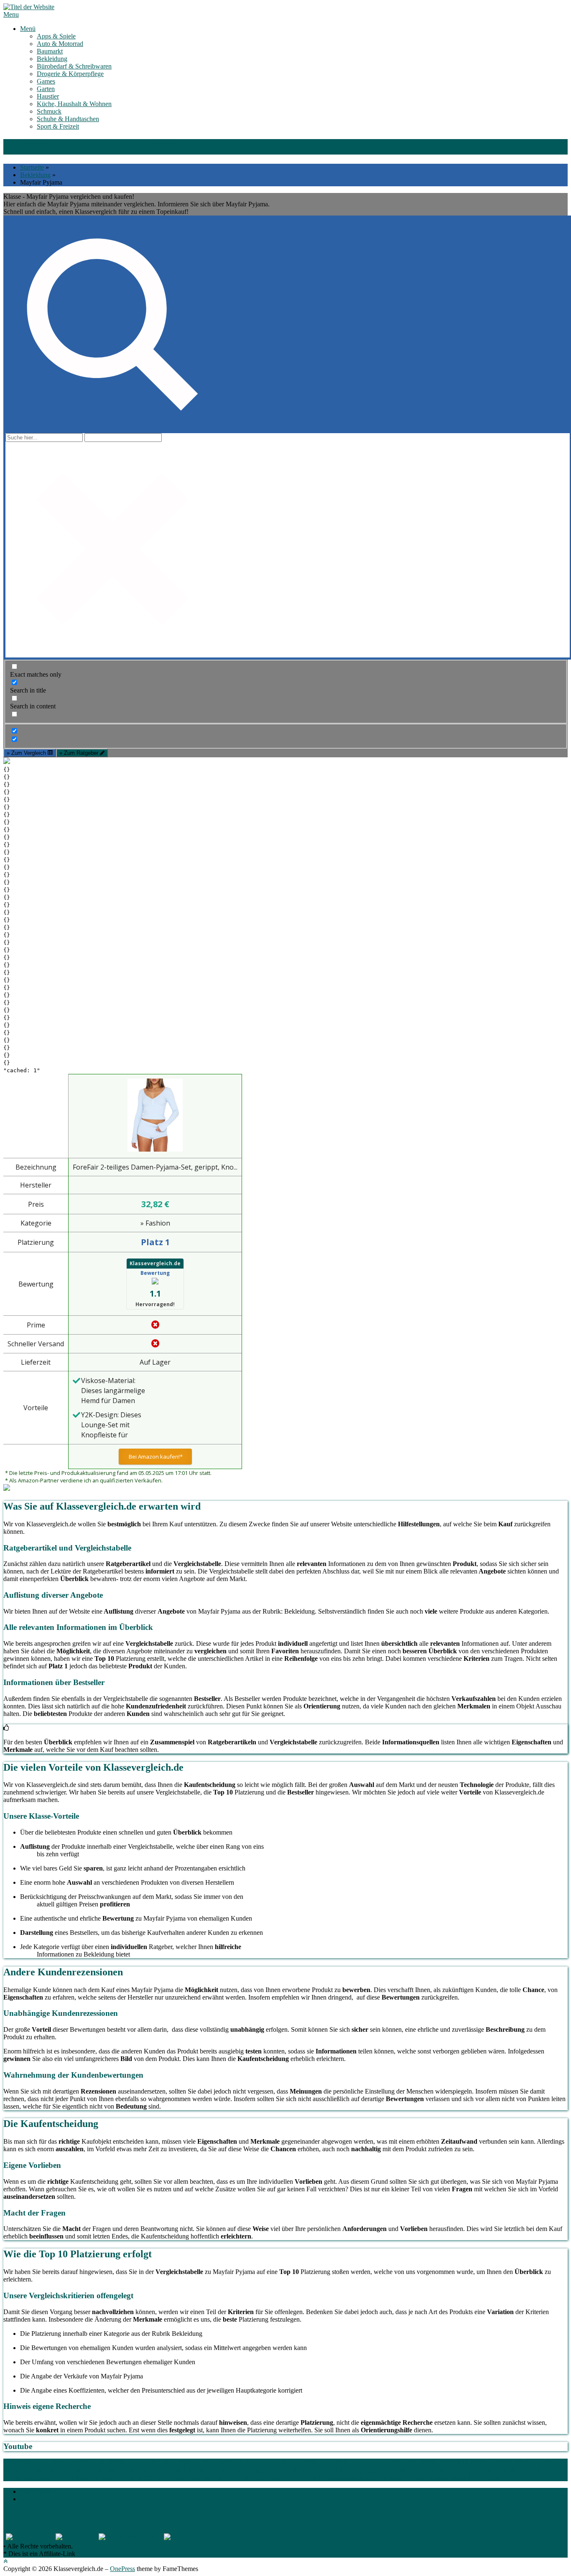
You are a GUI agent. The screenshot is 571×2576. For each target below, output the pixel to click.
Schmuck (49, 111)
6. (499, 2477)
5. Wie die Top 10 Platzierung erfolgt (233, 2477)
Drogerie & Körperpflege (70, 74)
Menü (28, 29)
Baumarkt (50, 51)
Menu (11, 14)
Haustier (48, 96)
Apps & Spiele (56, 36)
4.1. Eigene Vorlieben (88, 2477)
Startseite (32, 167)
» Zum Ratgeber (80, 753)
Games (46, 81)
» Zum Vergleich (27, 753)
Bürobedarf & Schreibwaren (74, 66)
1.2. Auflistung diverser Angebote (303, 2462)
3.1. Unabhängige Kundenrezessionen (368, 2470)
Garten (46, 89)
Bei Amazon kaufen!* (155, 1457)
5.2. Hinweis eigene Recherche (455, 2477)
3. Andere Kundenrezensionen (269, 2470)
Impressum (34, 2491)
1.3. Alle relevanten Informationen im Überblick (420, 2462)
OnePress (122, 2569)
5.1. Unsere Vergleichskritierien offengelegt (349, 2477)
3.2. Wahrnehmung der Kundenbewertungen (486, 2470)
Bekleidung (52, 59)
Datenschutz (36, 2499)
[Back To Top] (5, 2561)
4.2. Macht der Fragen (155, 2477)
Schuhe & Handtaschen (68, 119)
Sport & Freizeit (58, 126)
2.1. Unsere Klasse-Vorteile (192, 2470)
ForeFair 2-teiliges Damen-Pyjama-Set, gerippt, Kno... (155, 1167)
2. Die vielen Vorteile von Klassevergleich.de (88, 2470)
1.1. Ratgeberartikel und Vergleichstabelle (195, 2462)
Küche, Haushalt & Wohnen (74, 104)
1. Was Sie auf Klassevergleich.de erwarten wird (67, 2462)
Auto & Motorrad (60, 44)
